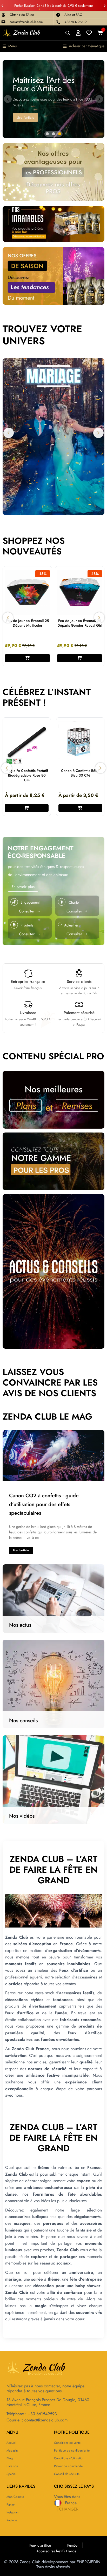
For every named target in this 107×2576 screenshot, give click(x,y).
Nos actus (20, 1625)
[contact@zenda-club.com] (3, 22)
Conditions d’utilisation (69, 2458)
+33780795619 (75, 22)
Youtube (12, 2520)
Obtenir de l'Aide (22, 15)
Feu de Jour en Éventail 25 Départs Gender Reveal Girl (80, 623)
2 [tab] (53, 134)
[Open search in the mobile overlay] (68, 33)
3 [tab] (60, 134)
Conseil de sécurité (67, 2474)
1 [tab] (47, 134)
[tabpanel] (53, 99)
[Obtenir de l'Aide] (3, 15)
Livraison (12, 2466)
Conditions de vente (67, 2443)
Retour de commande (68, 2466)
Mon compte (15, 2497)
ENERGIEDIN (88, 2562)
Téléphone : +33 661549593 (32, 2414)
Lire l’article (21, 1550)
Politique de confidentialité (72, 2451)
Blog (10, 2458)
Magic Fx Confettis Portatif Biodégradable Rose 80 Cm (27, 775)
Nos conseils (23, 1721)
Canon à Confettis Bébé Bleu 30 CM (80, 773)
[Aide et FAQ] (58, 15)
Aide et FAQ (73, 15)
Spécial (11, 2474)
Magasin (12, 2451)
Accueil (11, 2443)
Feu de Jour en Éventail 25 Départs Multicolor (27, 623)
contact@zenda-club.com (26, 22)
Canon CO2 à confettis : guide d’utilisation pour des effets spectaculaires (44, 1504)
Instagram (13, 2512)
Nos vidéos (22, 1816)
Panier (11, 2505)
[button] (2, 6)
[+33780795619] (58, 22)
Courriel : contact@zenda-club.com (37, 2420)
